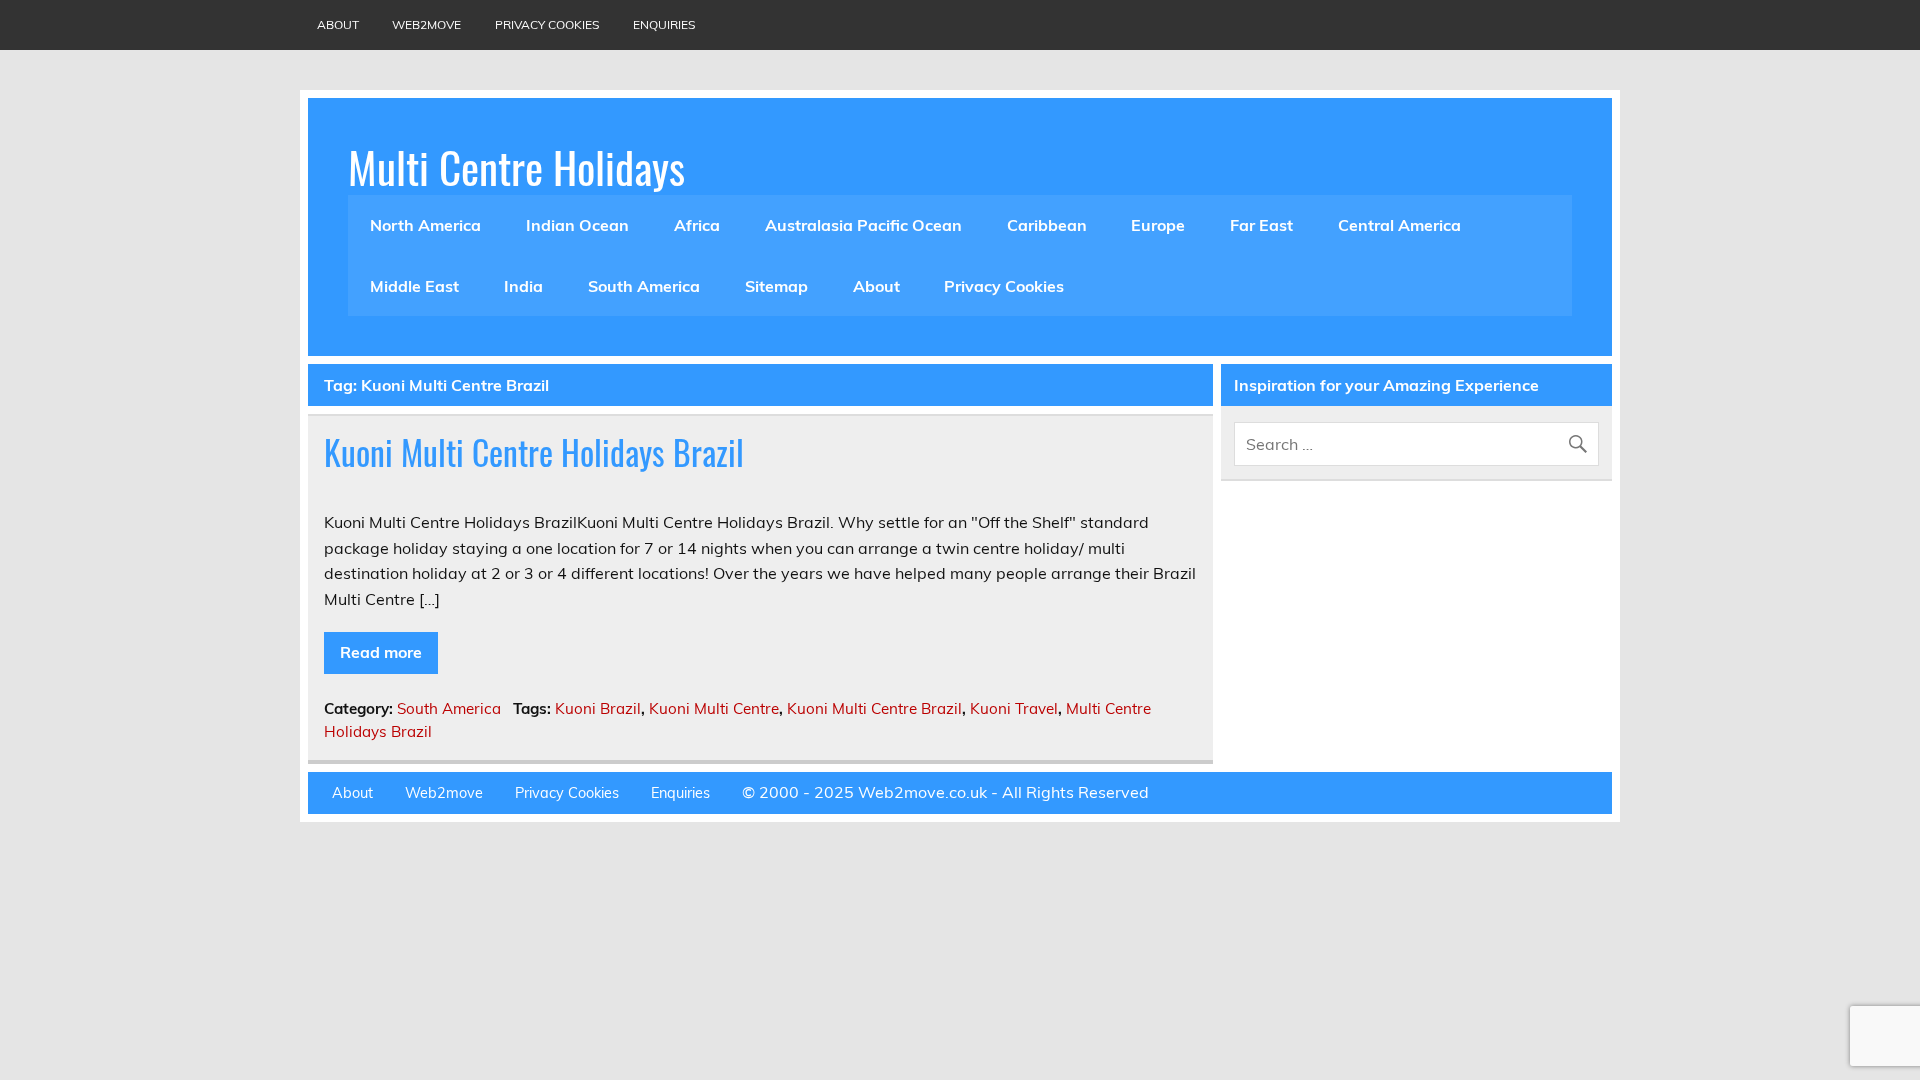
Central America (1399, 225)
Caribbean (1047, 225)
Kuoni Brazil (598, 708)
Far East (1261, 225)
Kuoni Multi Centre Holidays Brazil (534, 452)
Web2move (426, 24)
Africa (697, 225)
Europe (1158, 225)
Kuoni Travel (1014, 708)
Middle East (414, 286)
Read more (381, 652)
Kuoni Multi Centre (714, 708)
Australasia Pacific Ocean (863, 225)
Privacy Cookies (547, 24)
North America (425, 225)
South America (644, 286)
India (523, 286)
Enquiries (664, 24)
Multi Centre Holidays (516, 166)
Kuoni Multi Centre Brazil (874, 708)
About (338, 24)
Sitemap (776, 286)
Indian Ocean (577, 225)
